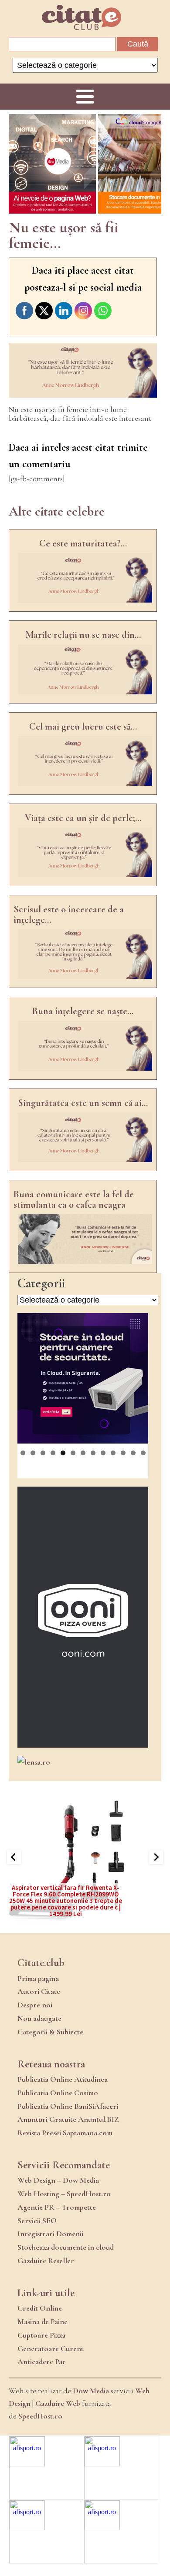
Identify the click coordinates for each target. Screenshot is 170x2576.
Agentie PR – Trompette (57, 2207)
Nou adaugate (39, 2018)
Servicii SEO (37, 2221)
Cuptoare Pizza (41, 2335)
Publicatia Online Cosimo (58, 2093)
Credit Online (40, 2308)
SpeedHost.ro (40, 2416)
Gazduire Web (58, 2403)
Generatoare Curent (51, 2348)
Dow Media (91, 2391)
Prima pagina (38, 1978)
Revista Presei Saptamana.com (65, 2133)
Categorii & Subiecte (50, 2032)
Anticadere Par (42, 2362)
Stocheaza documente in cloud (66, 2247)
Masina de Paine (42, 2321)
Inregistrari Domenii (50, 2234)
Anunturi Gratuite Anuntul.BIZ (68, 2119)
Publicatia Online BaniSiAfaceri (68, 2106)
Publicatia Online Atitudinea (63, 2079)
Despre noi (35, 2005)
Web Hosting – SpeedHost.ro (64, 2194)
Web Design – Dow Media (58, 2180)
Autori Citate (39, 1991)
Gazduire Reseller (46, 2261)
